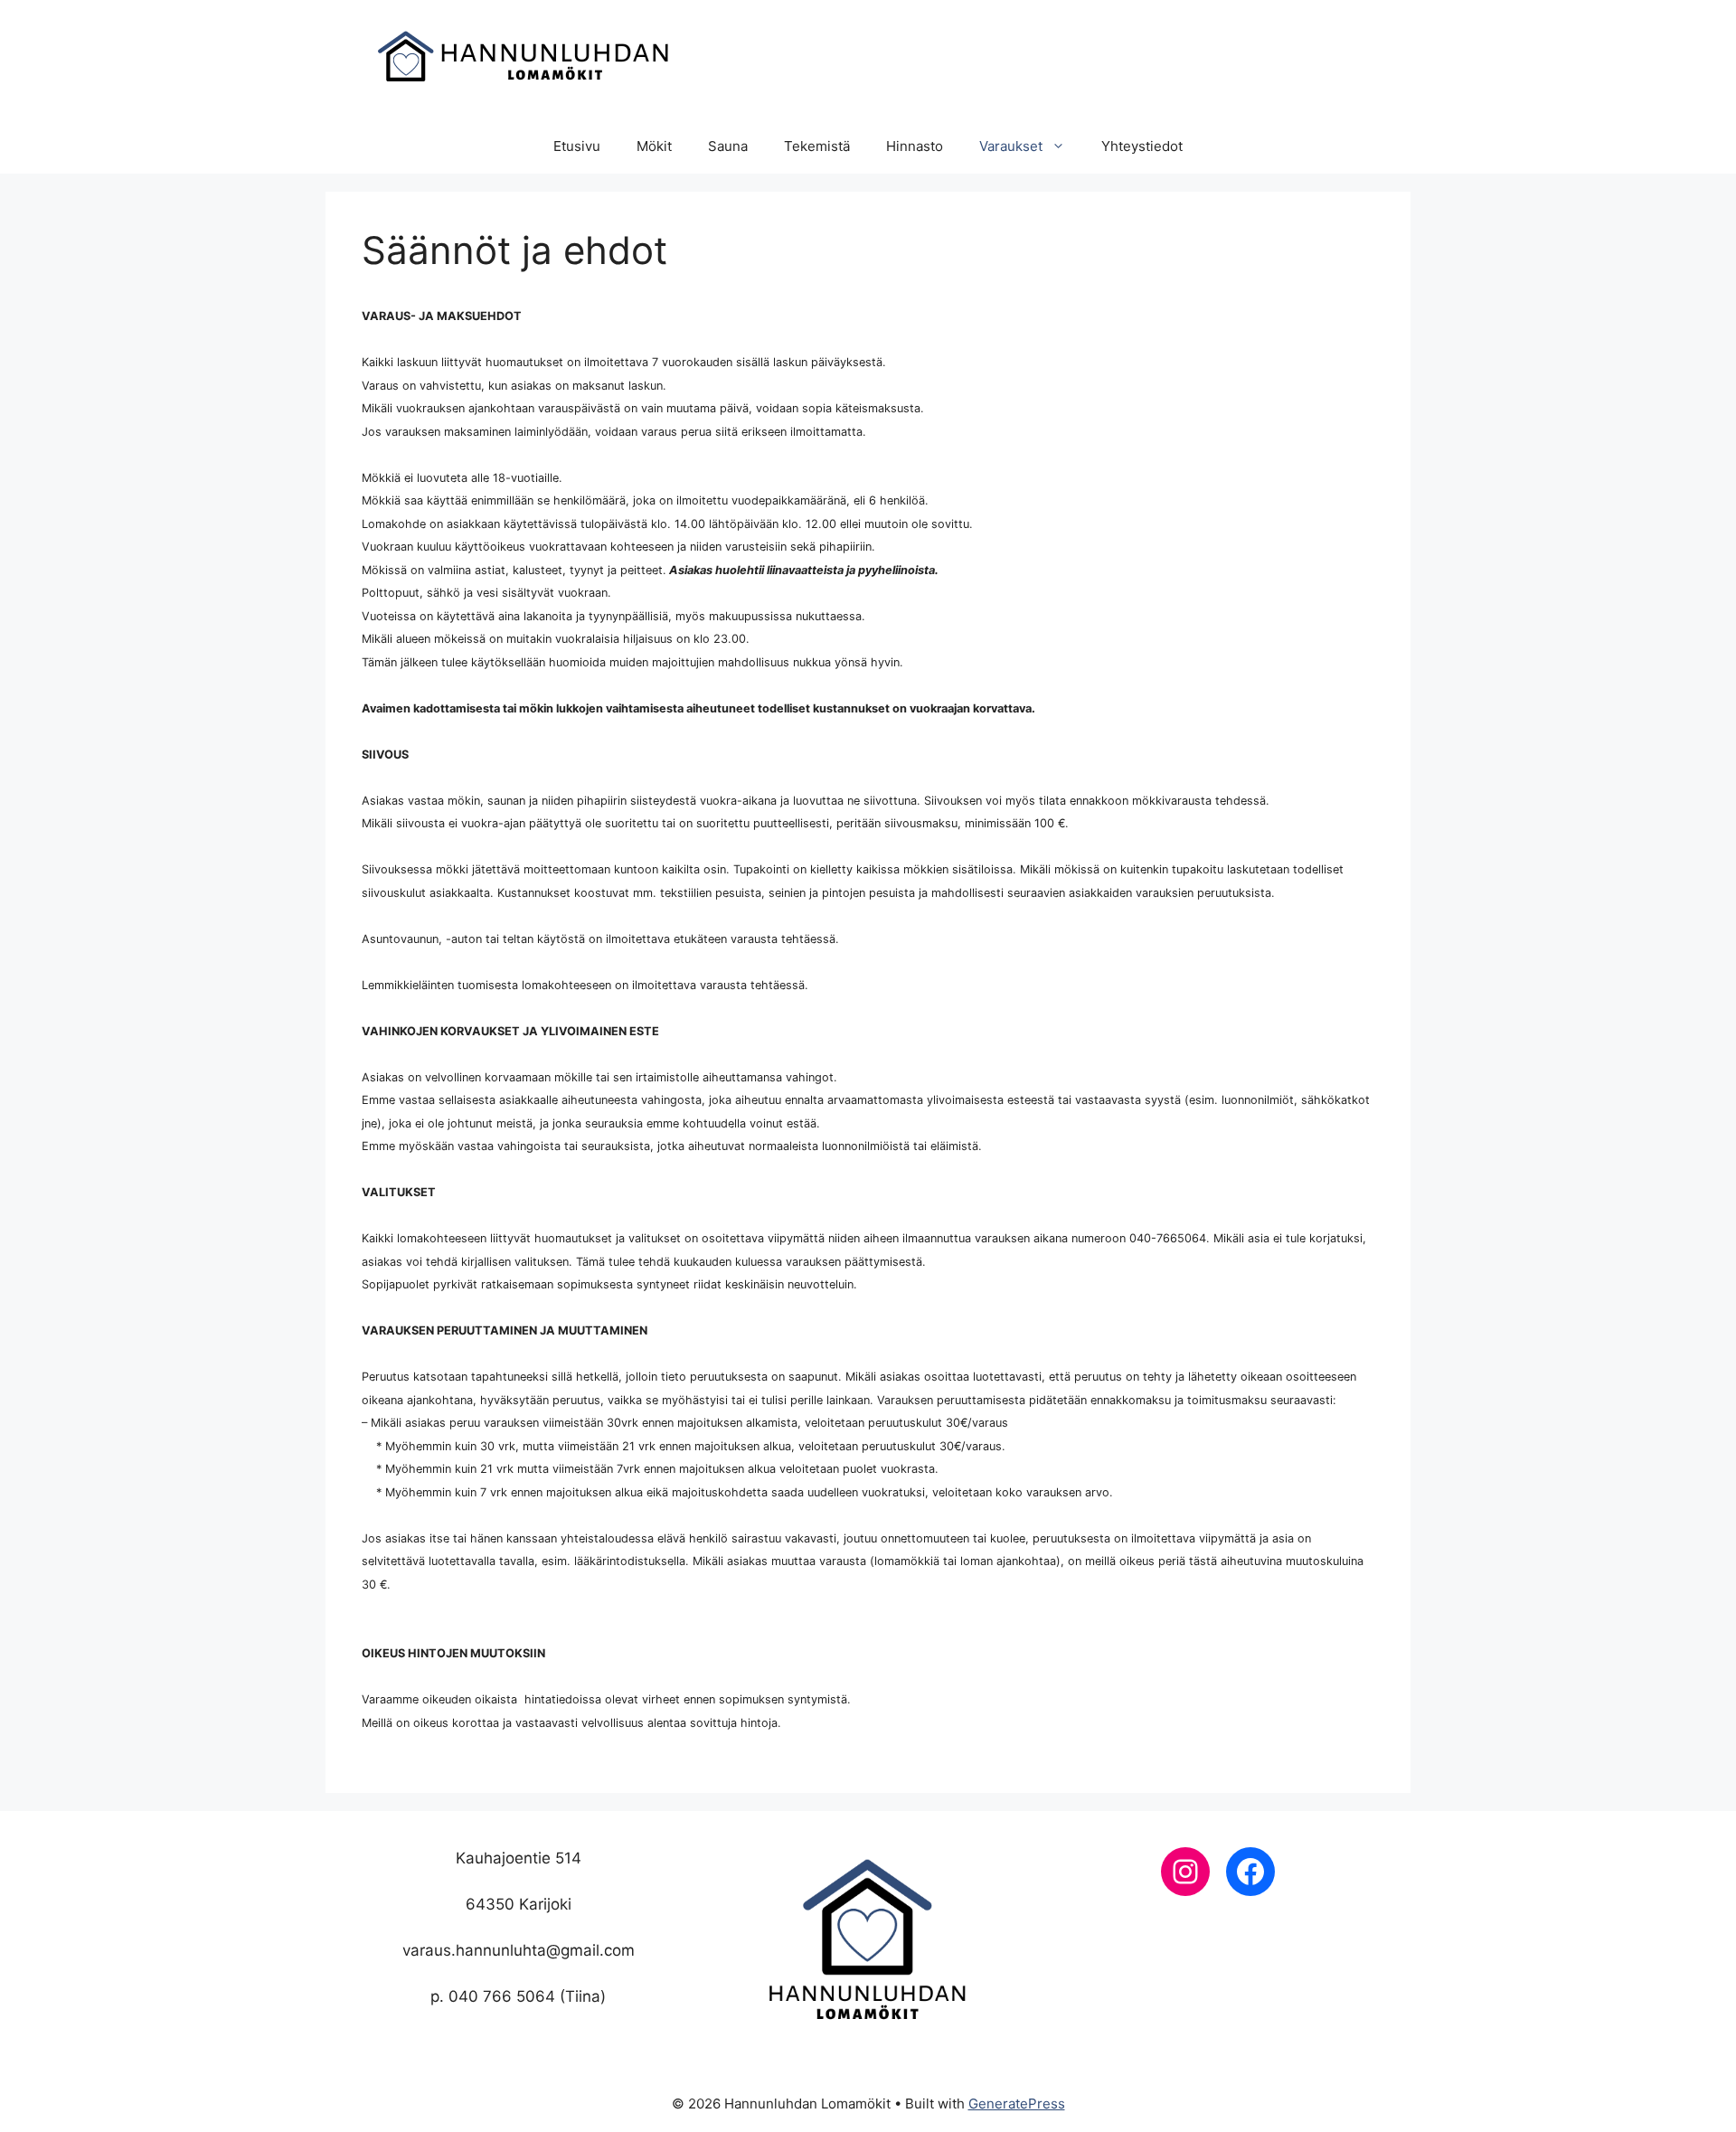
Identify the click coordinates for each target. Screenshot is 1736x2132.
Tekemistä (817, 146)
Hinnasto (915, 146)
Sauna (728, 146)
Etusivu (577, 146)
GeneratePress (1017, 2104)
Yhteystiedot (1142, 146)
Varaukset (1011, 146)
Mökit (654, 146)
